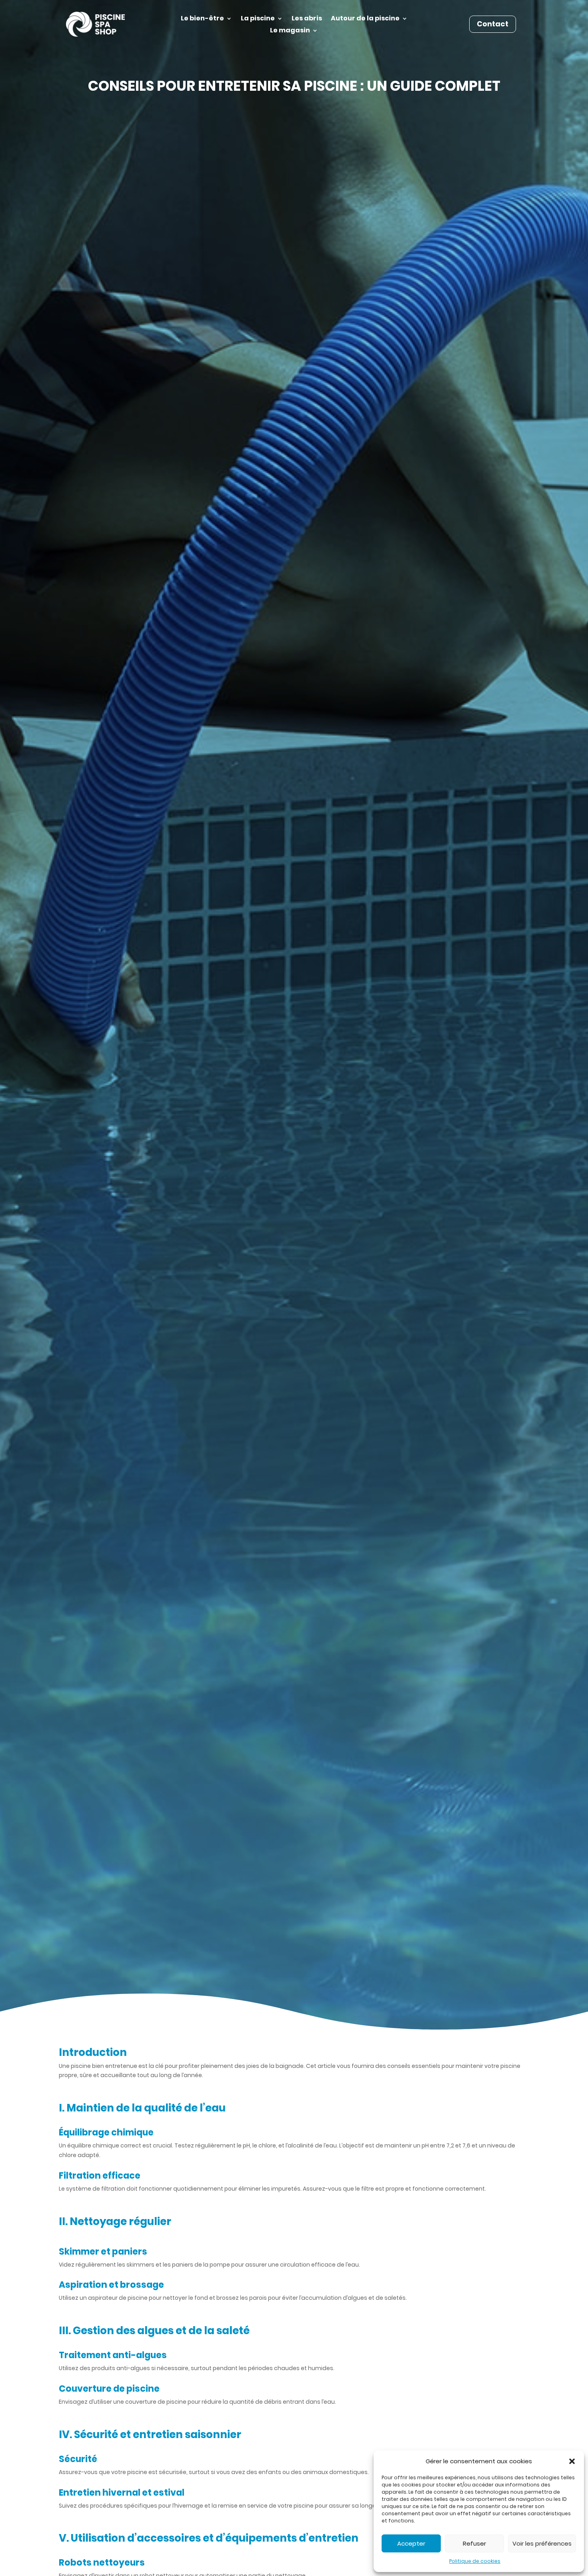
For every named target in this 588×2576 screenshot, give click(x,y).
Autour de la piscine (365, 19)
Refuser (474, 2543)
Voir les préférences (542, 2543)
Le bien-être (202, 19)
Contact (493, 24)
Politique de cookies (475, 2561)
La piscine (258, 19)
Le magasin (290, 31)
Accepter (411, 2543)
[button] (572, 2461)
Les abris (307, 19)
